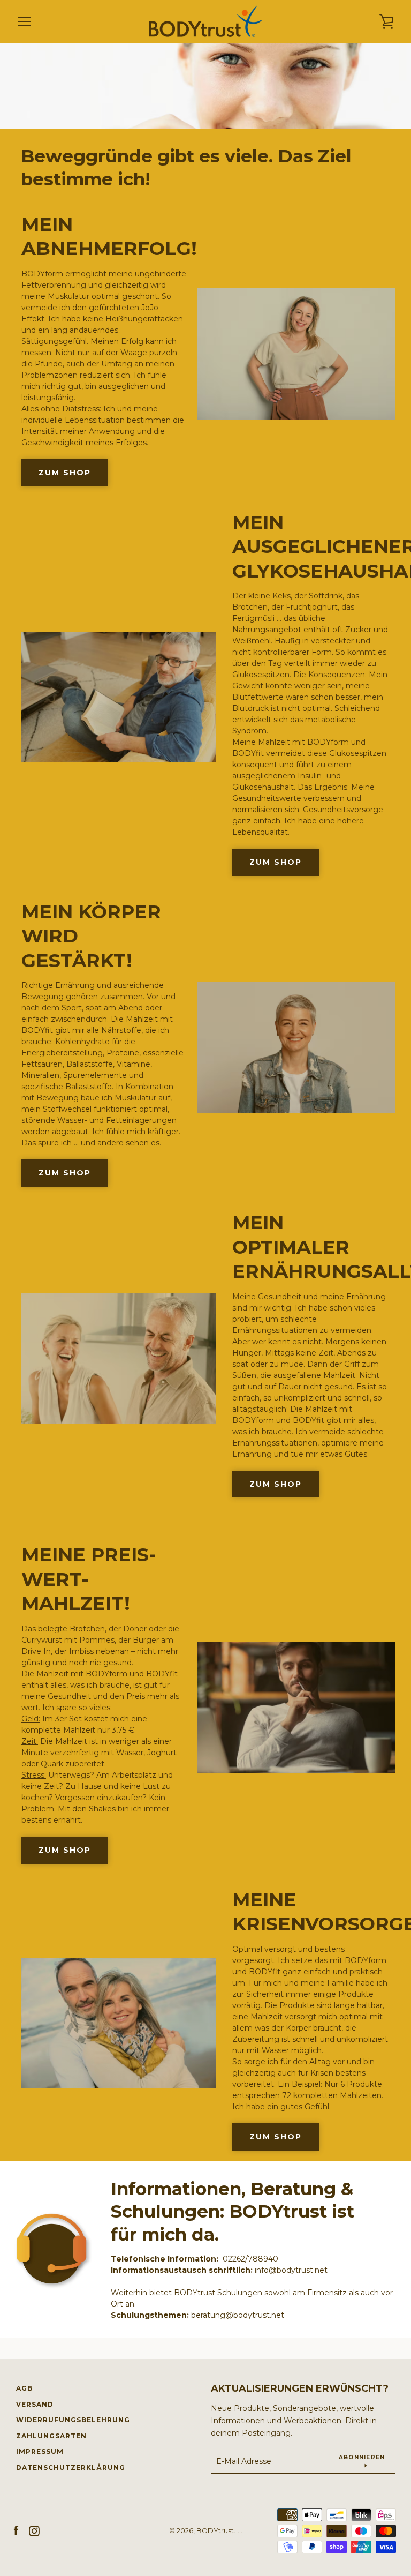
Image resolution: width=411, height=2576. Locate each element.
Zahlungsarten (51, 2436)
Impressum (40, 2451)
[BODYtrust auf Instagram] (34, 2530)
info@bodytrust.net (291, 2270)
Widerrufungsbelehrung (73, 2420)
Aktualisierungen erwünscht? (300, 2388)
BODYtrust (215, 2531)
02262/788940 (250, 2259)
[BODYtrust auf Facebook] (16, 2530)
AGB (24, 2388)
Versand (35, 2404)
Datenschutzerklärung (71, 2468)
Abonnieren (362, 2457)
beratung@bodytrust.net (238, 2315)
